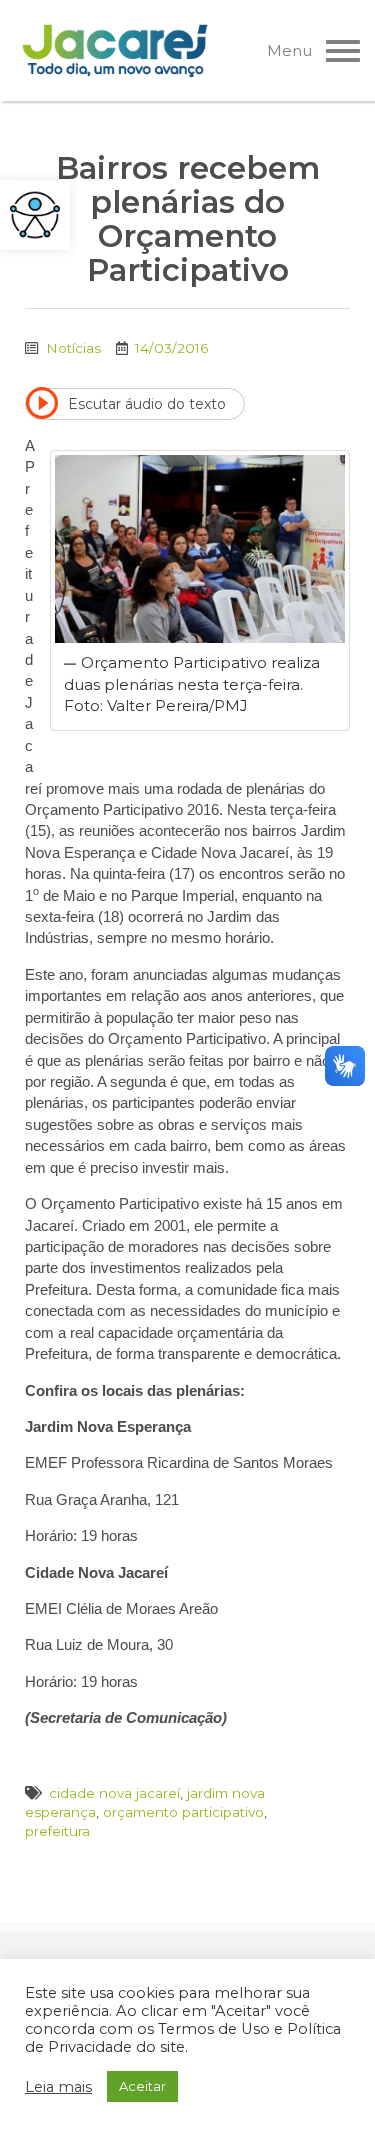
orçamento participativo (183, 1812)
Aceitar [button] (142, 2086)
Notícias (73, 348)
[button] (35, 215)
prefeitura (57, 1831)
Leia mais (58, 2087)
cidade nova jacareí (114, 1793)
